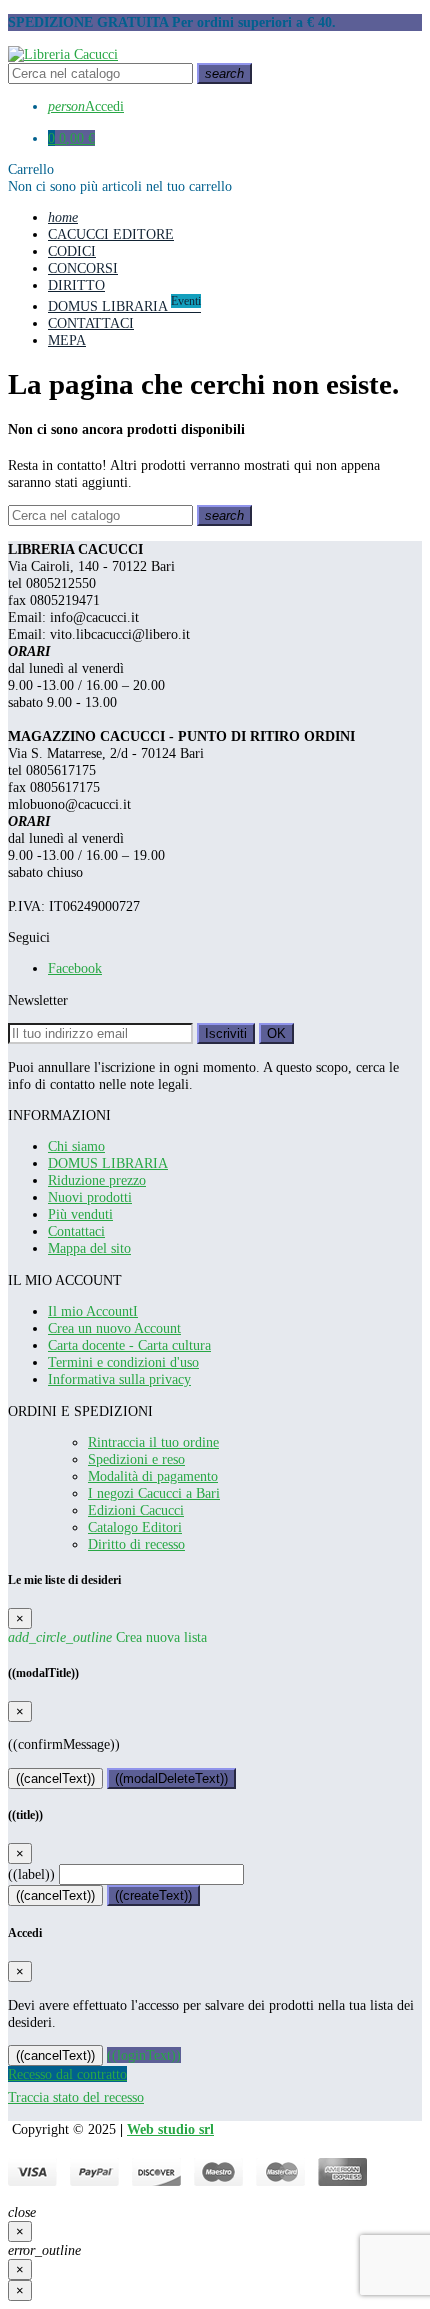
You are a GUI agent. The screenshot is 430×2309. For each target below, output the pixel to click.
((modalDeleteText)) (171, 1778)
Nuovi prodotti (90, 1197)
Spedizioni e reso (136, 1459)
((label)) (31, 1874)
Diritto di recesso (136, 1544)
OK (276, 1033)
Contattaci (76, 1231)
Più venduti (80, 1214)
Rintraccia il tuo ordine (153, 1442)
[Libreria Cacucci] (63, 54)
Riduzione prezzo (97, 1180)
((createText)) (153, 1895)
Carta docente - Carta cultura (129, 1345)
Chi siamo (76, 1146)
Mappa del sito (89, 1248)
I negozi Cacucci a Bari (154, 1493)
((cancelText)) (55, 1778)
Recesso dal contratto (67, 2074)
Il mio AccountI (93, 1311)
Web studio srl (170, 2129)
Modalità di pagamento (153, 1476)
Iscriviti (226, 1033)
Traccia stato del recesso (76, 2097)
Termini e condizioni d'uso (123, 1362)
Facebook (75, 968)
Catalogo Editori (135, 1527)
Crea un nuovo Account (114, 1328)
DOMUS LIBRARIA (108, 1163)
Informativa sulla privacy (119, 1379)
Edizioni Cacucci (136, 1510)
